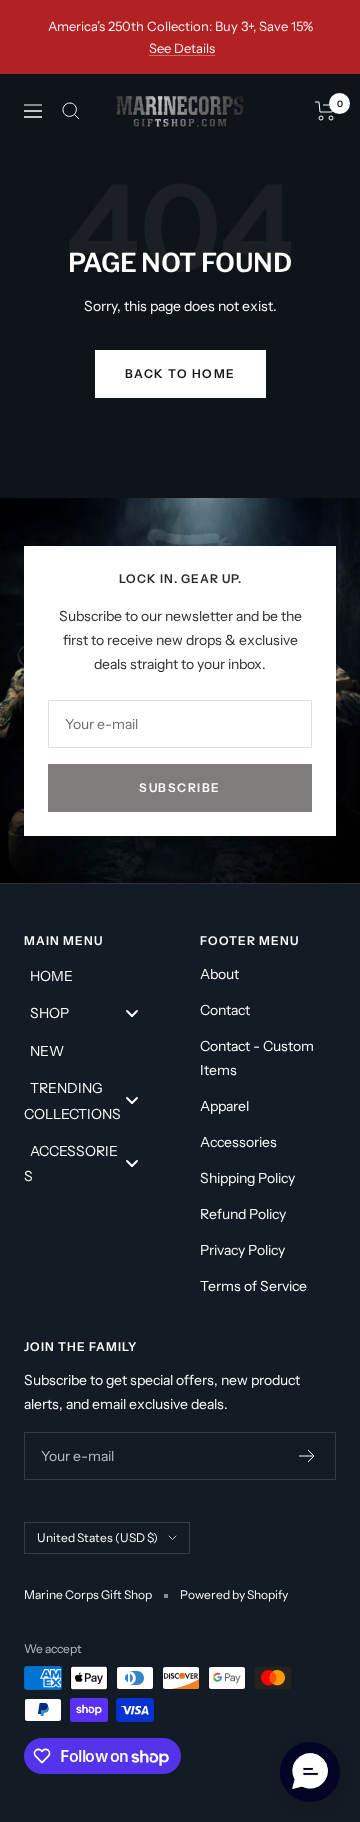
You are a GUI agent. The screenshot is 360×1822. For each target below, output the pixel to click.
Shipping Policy (247, 1178)
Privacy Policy (242, 1250)
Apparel (224, 1106)
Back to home (180, 373)
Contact (225, 1010)
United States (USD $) (97, 1537)
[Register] (307, 1456)
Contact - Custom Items (257, 1058)
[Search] (71, 111)
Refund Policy (243, 1214)
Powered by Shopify (234, 1594)
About (219, 974)
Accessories (238, 1142)
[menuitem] (92, 974)
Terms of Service (253, 1286)
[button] (310, 1772)
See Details (182, 48)
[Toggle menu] (132, 1012)
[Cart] (325, 111)
